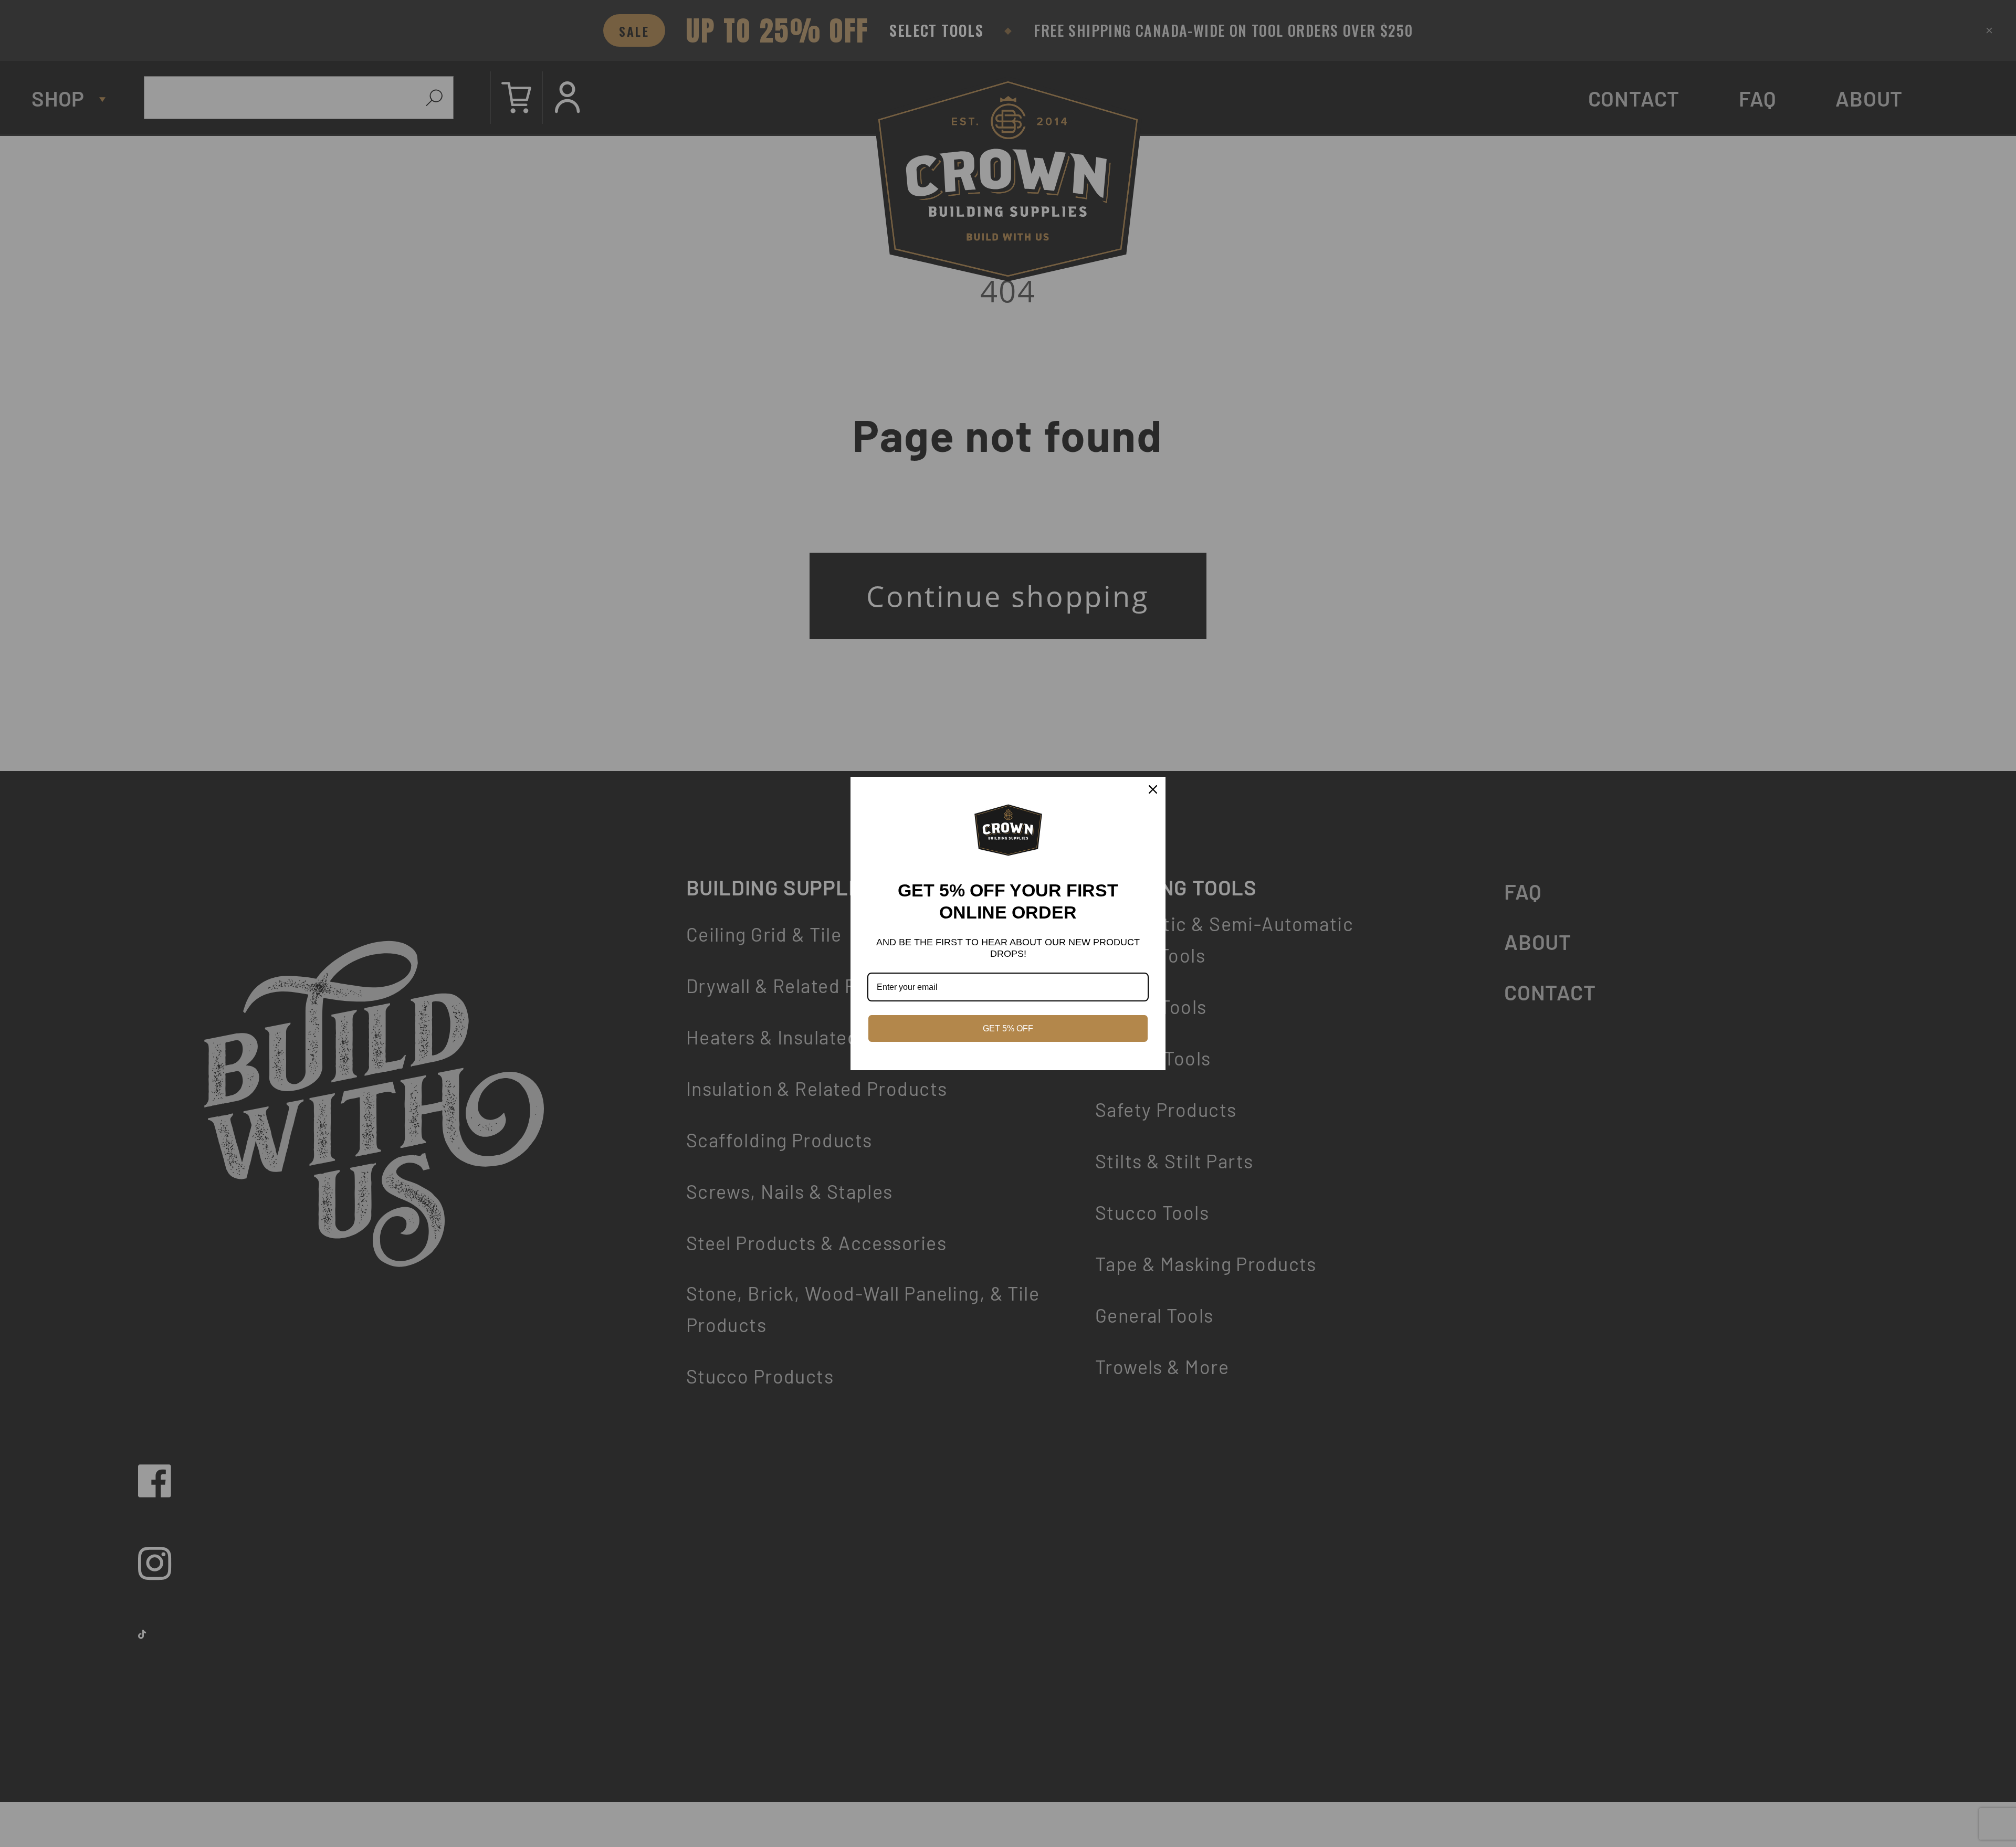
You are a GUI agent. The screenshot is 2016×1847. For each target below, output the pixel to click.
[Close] (1153, 789)
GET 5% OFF (1008, 1028)
